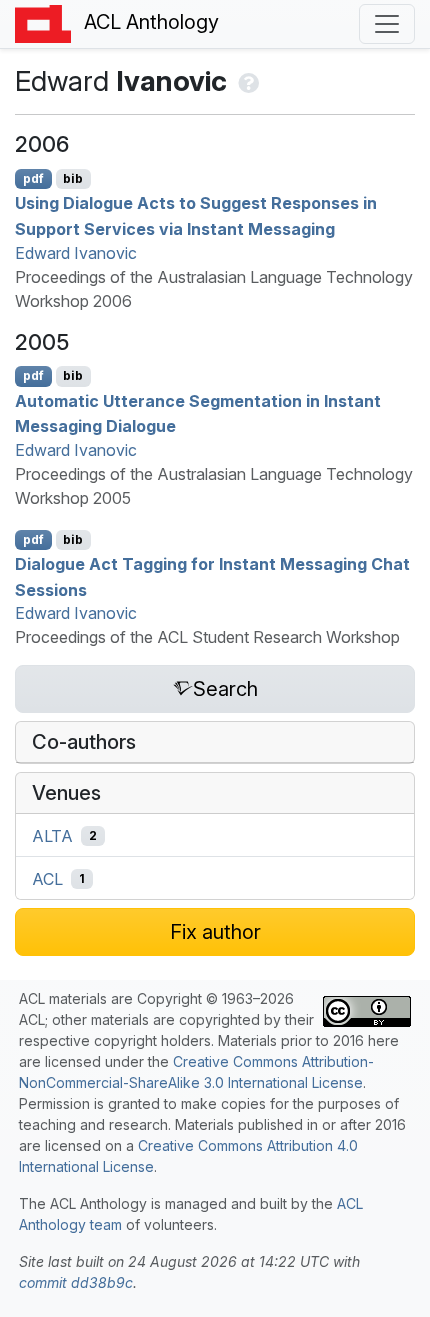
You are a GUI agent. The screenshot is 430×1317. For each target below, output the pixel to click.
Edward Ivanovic (76, 253)
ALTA (52, 836)
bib (73, 178)
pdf (33, 178)
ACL (47, 879)
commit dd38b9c (76, 1282)
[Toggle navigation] (387, 24)
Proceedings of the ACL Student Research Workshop (207, 637)
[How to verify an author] (246, 81)
